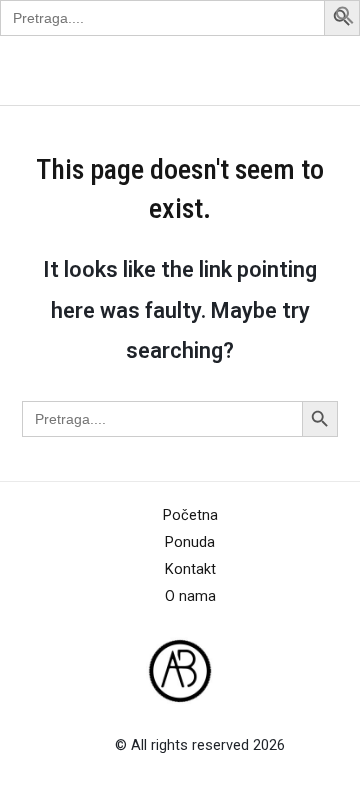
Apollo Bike (63, 70)
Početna (190, 515)
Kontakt (190, 569)
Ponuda (190, 542)
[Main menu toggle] (319, 70)
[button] (345, 20)
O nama (190, 596)
